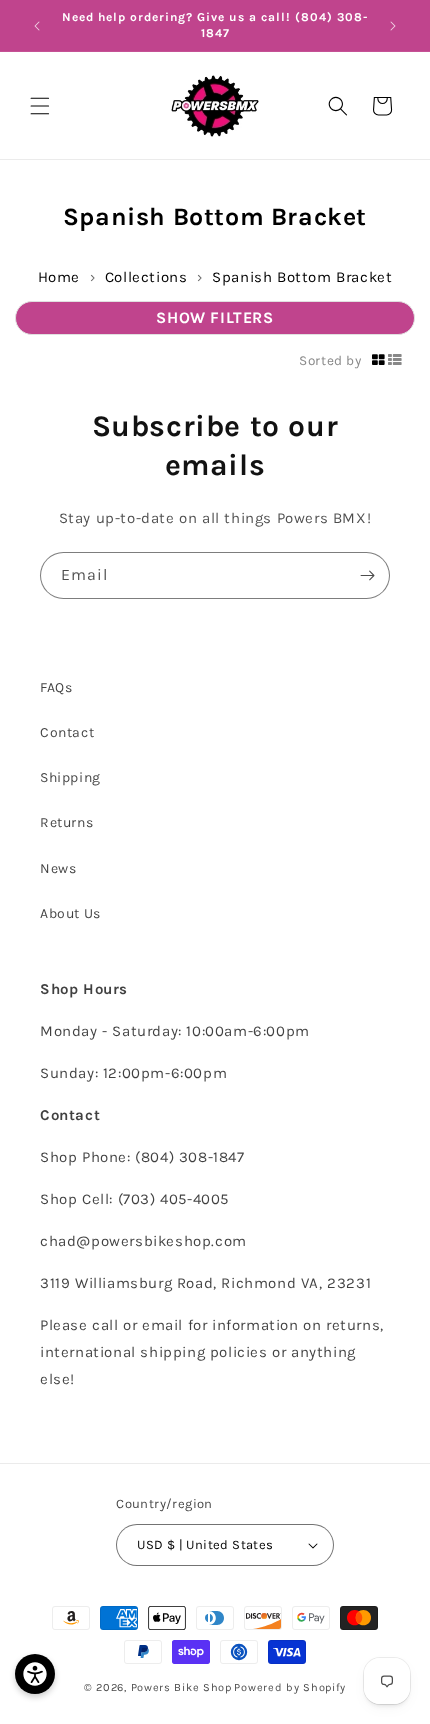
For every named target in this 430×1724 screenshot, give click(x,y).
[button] (40, 106)
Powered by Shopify (290, 1687)
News (58, 868)
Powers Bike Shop (181, 1687)
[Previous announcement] (37, 26)
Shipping (70, 777)
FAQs (56, 687)
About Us (70, 913)
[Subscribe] (367, 575)
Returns (66, 822)
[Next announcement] (393, 26)
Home (59, 277)
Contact (67, 732)
